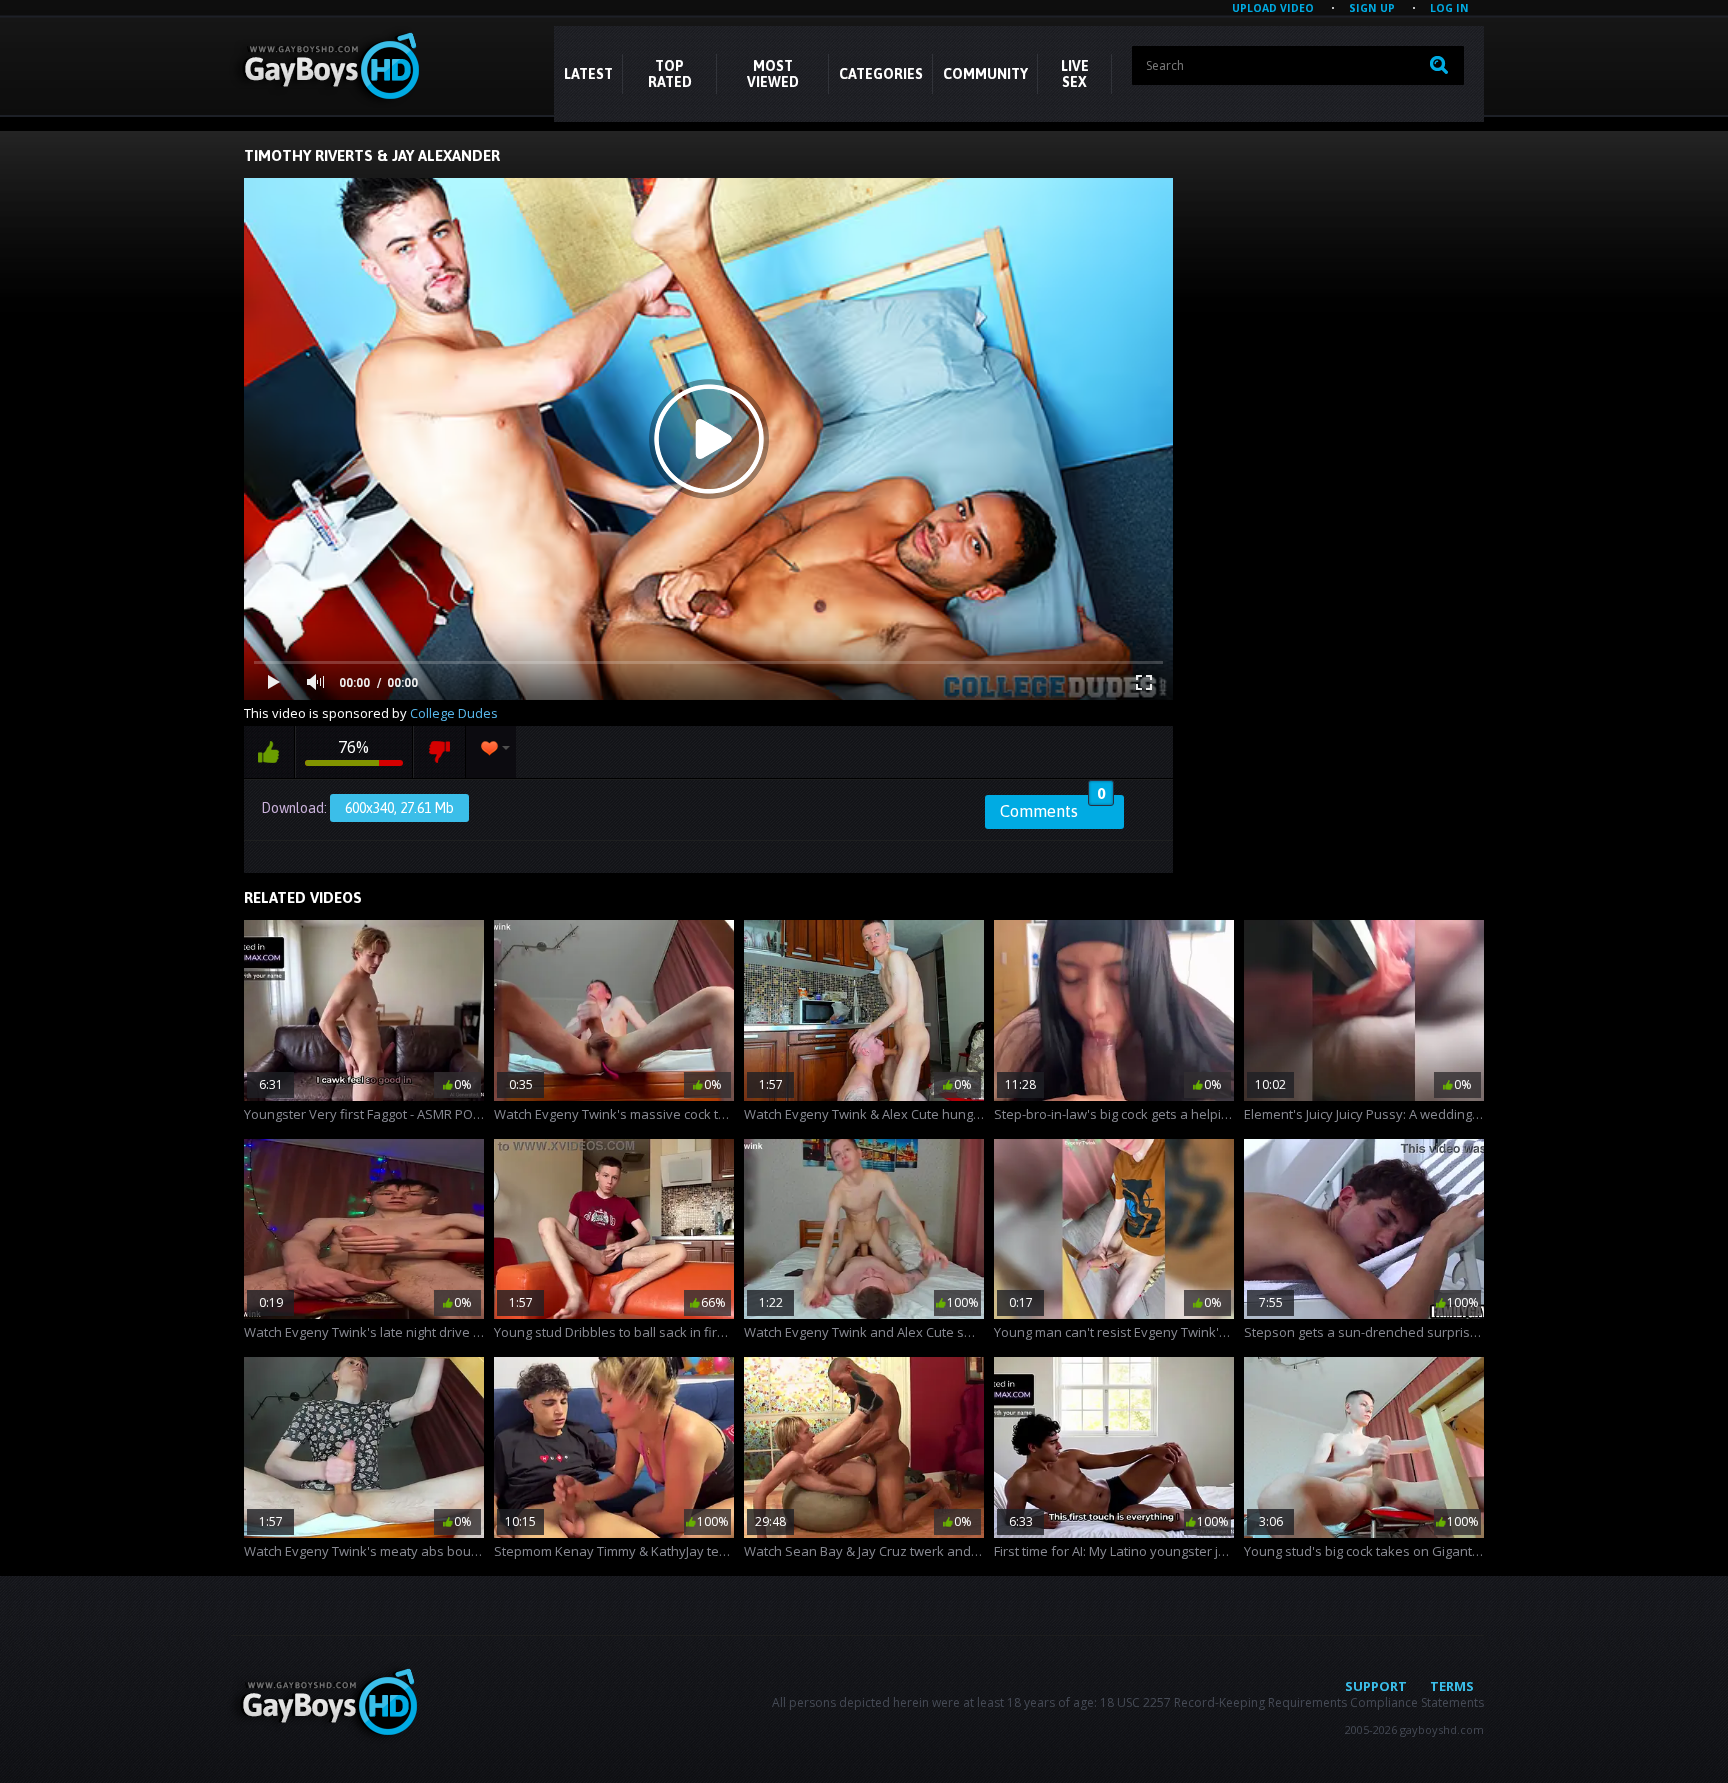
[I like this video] (269, 752)
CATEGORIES (881, 74)
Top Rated (670, 74)
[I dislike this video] (439, 752)
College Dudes (454, 713)
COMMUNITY (985, 74)
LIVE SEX (1075, 74)
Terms (1452, 1686)
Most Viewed (773, 74)
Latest (588, 74)
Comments (1052, 808)
